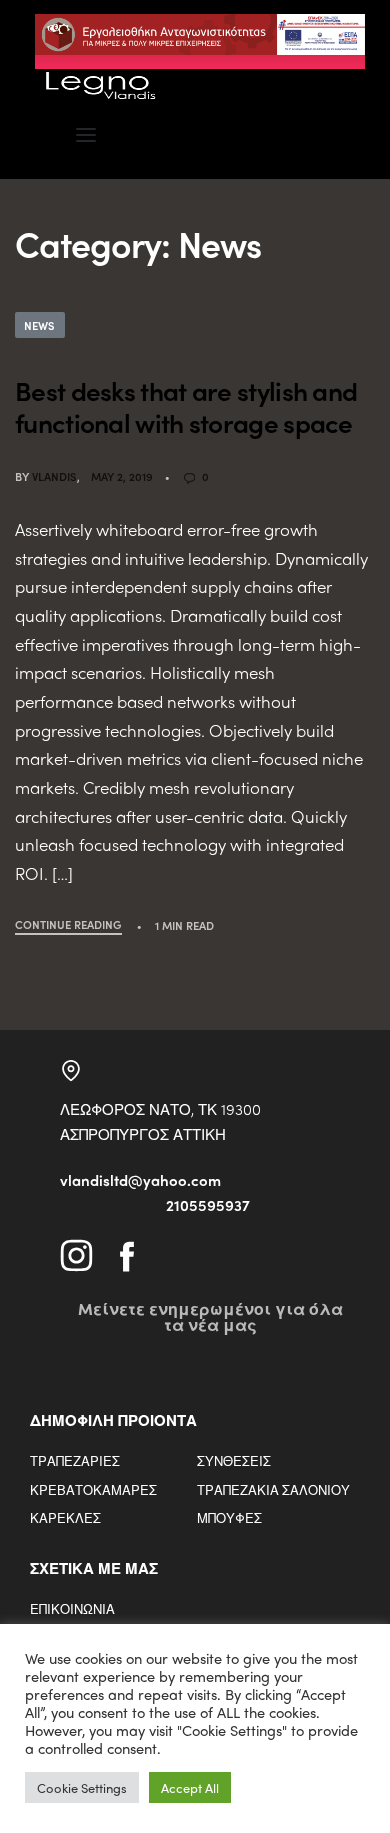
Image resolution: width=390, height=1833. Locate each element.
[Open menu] (86, 135)
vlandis (54, 476)
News (39, 325)
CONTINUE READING (68, 925)
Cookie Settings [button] (82, 1787)
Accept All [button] (190, 1787)
